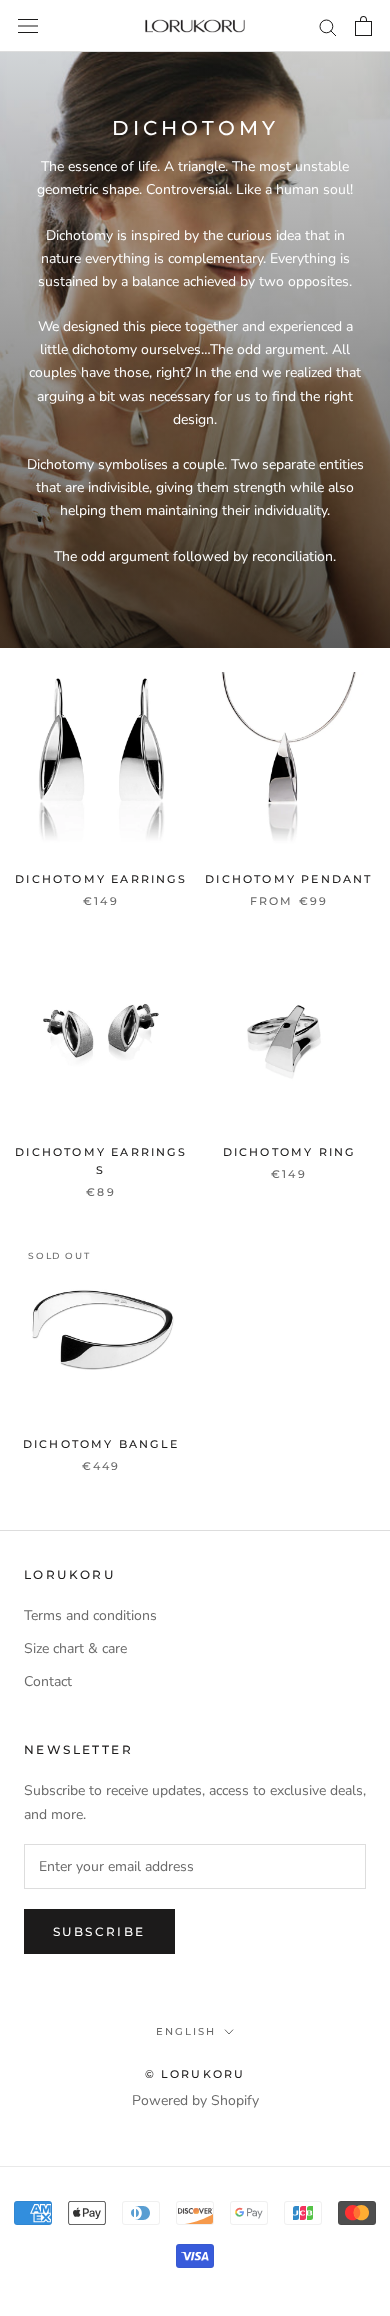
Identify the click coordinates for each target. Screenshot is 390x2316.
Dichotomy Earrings (101, 879)
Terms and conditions (90, 1615)
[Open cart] (363, 26)
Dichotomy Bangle (101, 1444)
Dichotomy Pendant (288, 879)
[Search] (328, 26)
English (186, 2031)
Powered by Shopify (195, 2100)
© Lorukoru (195, 2074)
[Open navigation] (28, 26)
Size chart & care (75, 1648)
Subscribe (99, 1931)
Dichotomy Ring (289, 1152)
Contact (48, 1681)
